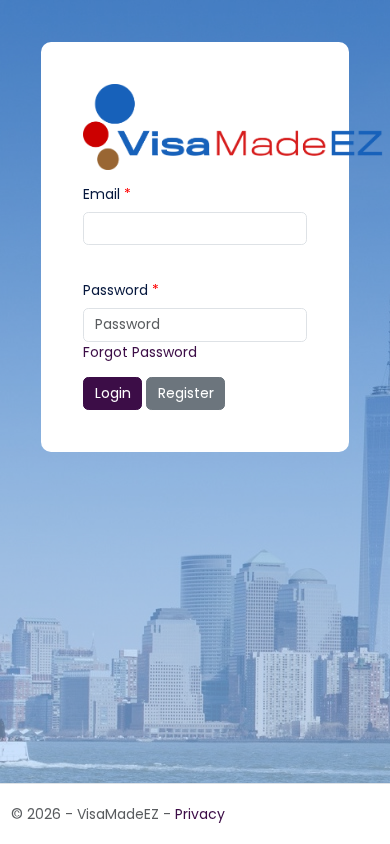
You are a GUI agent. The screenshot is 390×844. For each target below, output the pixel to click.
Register (186, 393)
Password (115, 290)
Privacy (200, 814)
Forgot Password (140, 352)
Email (101, 194)
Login (113, 393)
